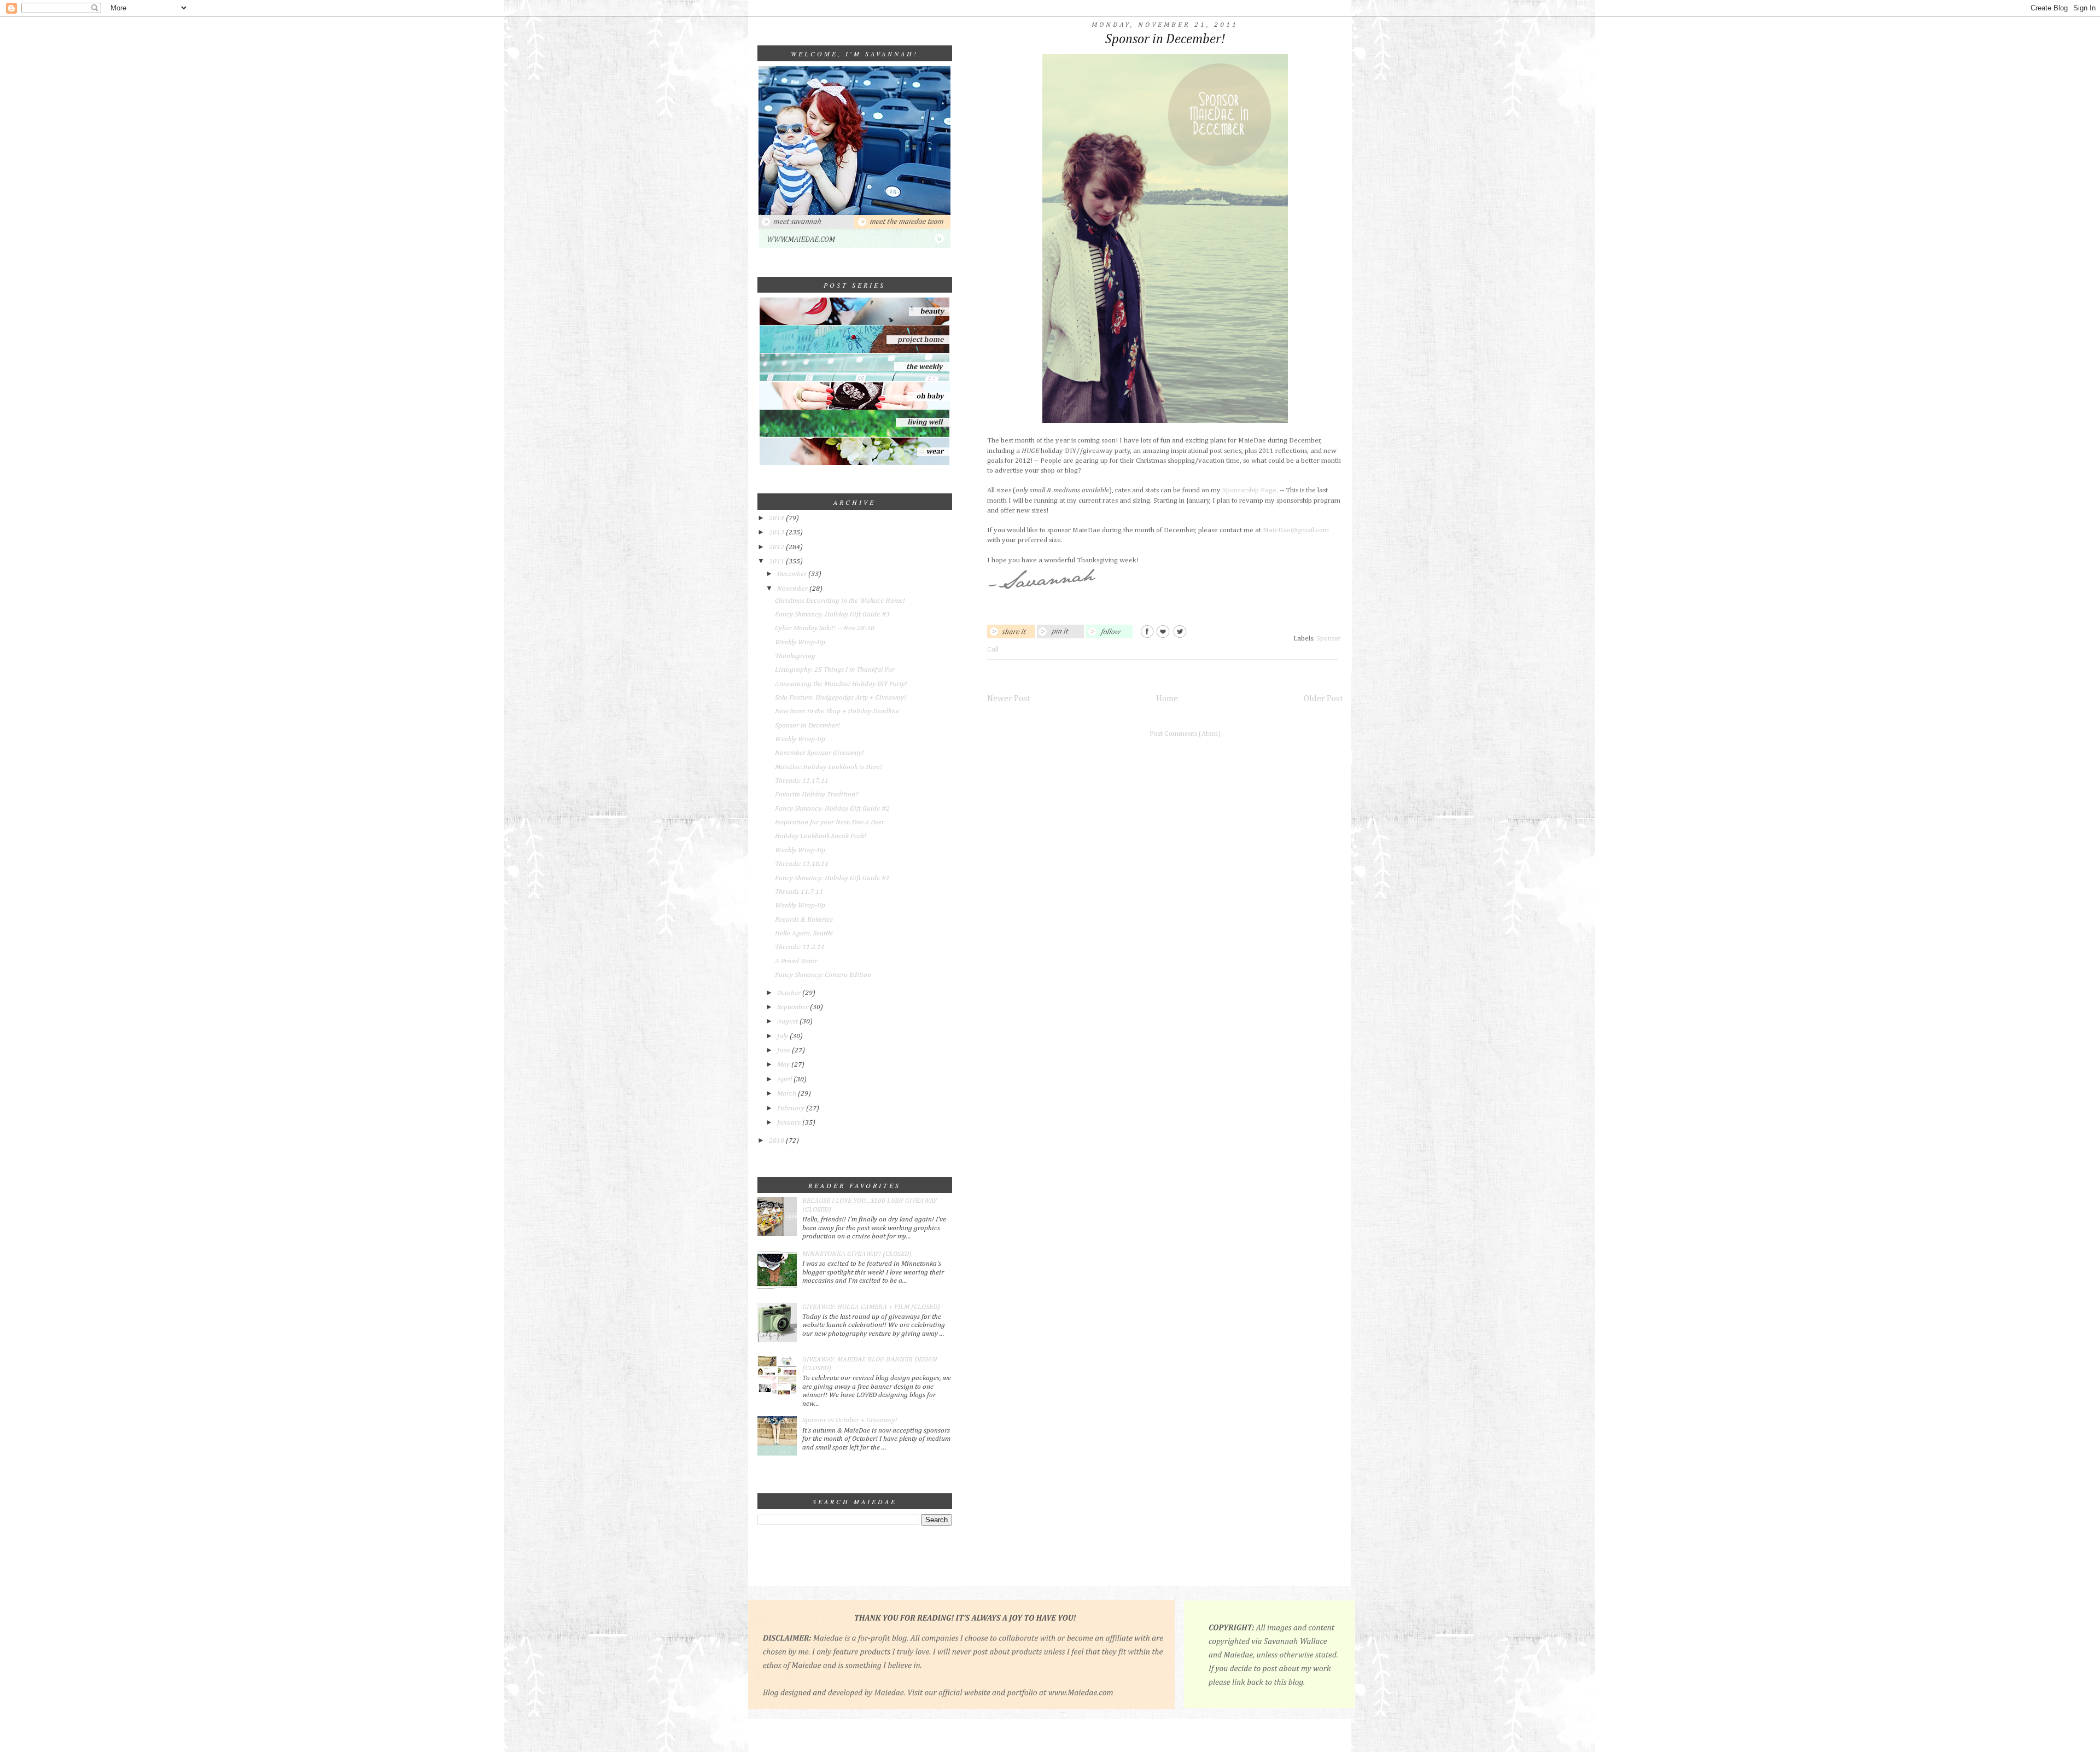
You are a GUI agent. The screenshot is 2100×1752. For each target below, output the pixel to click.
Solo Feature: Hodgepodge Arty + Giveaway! (841, 698)
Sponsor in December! (807, 726)
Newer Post (1009, 699)
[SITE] (855, 246)
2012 (777, 547)
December (793, 574)
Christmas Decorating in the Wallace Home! (840, 601)
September (794, 1007)
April (785, 1079)
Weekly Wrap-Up (800, 642)
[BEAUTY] (855, 323)
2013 (777, 532)
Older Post (1323, 699)
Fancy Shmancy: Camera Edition (823, 975)
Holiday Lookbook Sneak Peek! (821, 836)
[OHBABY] (855, 408)
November (793, 589)
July (783, 1036)
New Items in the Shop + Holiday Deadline (837, 711)
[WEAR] (855, 463)
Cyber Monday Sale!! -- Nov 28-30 (825, 628)
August (788, 1021)
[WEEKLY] (855, 380)
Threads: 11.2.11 (800, 947)
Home (1167, 699)
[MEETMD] (902, 227)
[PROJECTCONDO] (854, 351)
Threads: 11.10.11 (802, 864)
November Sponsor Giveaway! (819, 753)
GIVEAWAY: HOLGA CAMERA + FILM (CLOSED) (871, 1307)
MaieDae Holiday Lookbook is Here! (829, 767)
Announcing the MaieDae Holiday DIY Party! (841, 684)
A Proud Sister (796, 961)
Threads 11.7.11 (799, 892)
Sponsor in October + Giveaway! (850, 1420)
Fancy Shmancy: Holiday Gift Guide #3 (832, 615)
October (790, 993)
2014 (777, 518)
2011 (777, 561)
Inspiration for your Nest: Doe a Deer (830, 822)
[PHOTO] (854, 213)
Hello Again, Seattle (804, 933)
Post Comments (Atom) (1185, 734)
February (792, 1108)
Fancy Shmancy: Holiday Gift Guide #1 (832, 878)
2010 (777, 1141)
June (784, 1050)
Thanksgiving (795, 656)
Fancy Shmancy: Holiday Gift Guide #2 (832, 809)
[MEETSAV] (806, 227)
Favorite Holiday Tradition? (816, 794)
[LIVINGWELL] (854, 436)
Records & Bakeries (804, 920)
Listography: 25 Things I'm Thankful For (835, 670)
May (784, 1065)
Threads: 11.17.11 (802, 781)
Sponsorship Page (1249, 490)
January (790, 1123)
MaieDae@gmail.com (1296, 530)
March (787, 1094)
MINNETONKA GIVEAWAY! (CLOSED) (857, 1254)
